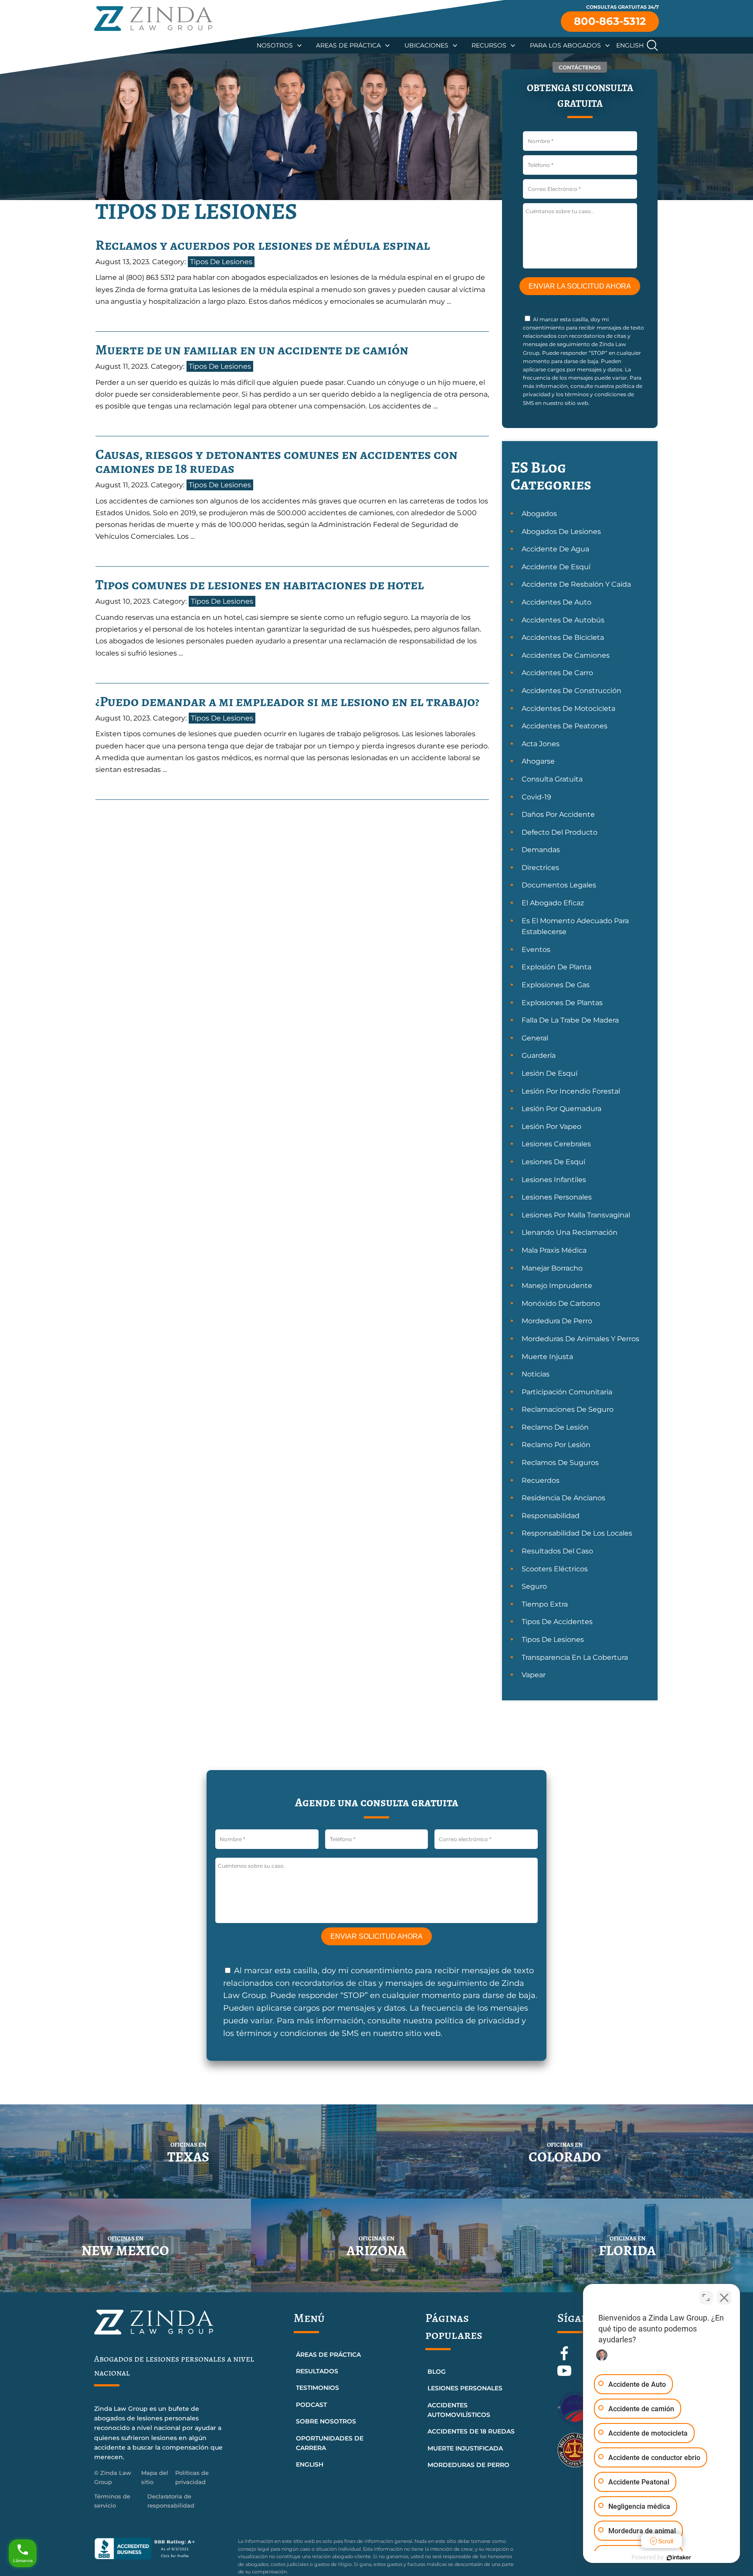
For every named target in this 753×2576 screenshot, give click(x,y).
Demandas (541, 850)
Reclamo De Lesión (555, 1427)
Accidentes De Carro (557, 673)
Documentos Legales (559, 885)
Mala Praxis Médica (554, 1250)
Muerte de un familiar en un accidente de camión (252, 350)
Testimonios (317, 2388)
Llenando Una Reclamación (570, 1232)
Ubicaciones (426, 45)
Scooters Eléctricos (555, 1569)
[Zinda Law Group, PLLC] (153, 19)
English (630, 45)
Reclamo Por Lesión (556, 1445)
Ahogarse (538, 761)
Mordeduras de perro (468, 2465)
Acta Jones (541, 744)
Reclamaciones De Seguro (568, 1409)
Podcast (311, 2405)
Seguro (534, 1586)
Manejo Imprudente (557, 1286)
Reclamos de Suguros (560, 1463)
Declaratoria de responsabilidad (171, 2501)
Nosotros (275, 45)
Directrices (540, 868)
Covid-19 (536, 797)
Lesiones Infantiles (554, 1180)
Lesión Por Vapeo (551, 1127)
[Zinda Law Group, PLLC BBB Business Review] (161, 2549)
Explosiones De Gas (556, 985)
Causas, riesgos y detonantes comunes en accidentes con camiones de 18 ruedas (276, 461)
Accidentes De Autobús (563, 620)
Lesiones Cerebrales (556, 1144)
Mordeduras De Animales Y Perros (580, 1339)
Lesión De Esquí (549, 1073)
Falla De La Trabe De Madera (570, 1020)
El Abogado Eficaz (553, 903)
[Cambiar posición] (706, 2297)
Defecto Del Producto (560, 832)
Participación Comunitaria (567, 1392)
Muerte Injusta (547, 1357)
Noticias (536, 1374)
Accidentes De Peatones (565, 726)
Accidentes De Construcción (572, 691)
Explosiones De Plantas (562, 1003)
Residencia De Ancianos (563, 1498)
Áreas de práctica (328, 2355)
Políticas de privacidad (192, 2477)
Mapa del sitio (155, 2477)
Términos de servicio (112, 2501)
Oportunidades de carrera (330, 2443)
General (535, 1038)
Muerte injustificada (465, 2448)
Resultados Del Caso (557, 1551)
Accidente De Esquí (556, 567)
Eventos (536, 950)
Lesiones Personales (557, 1197)
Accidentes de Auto (556, 602)
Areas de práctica (348, 45)
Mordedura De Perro (557, 1321)
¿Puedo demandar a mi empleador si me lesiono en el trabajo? (287, 701)
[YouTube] (564, 2375)
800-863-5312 (610, 21)
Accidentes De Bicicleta (563, 637)
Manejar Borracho (552, 1268)
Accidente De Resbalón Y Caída (576, 584)
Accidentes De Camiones (566, 655)
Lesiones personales (465, 2388)
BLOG (437, 2372)
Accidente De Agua (555, 549)
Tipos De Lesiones (221, 262)
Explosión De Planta (556, 967)
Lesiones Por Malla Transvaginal (576, 1215)
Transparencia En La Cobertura (575, 1657)
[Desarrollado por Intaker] (679, 2558)
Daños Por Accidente (558, 814)
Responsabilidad (551, 1516)
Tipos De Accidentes (557, 1622)
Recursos (489, 45)
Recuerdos (541, 1480)
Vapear (534, 1675)
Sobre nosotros (326, 2421)
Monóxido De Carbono (561, 1303)
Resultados (317, 2371)
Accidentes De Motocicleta (568, 709)
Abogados (539, 514)
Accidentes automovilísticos (459, 2410)
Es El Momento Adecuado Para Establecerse (575, 926)
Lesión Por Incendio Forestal (571, 1091)
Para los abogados (565, 45)
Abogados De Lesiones (561, 532)
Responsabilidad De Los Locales (577, 1533)
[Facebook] (565, 2358)
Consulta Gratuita (552, 779)
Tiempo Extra (545, 1604)
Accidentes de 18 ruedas (471, 2431)
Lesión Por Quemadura (561, 1109)
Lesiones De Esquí (553, 1162)
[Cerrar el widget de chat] (724, 2297)
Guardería (539, 1055)
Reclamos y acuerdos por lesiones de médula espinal (263, 245)
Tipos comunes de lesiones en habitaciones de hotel (260, 585)
